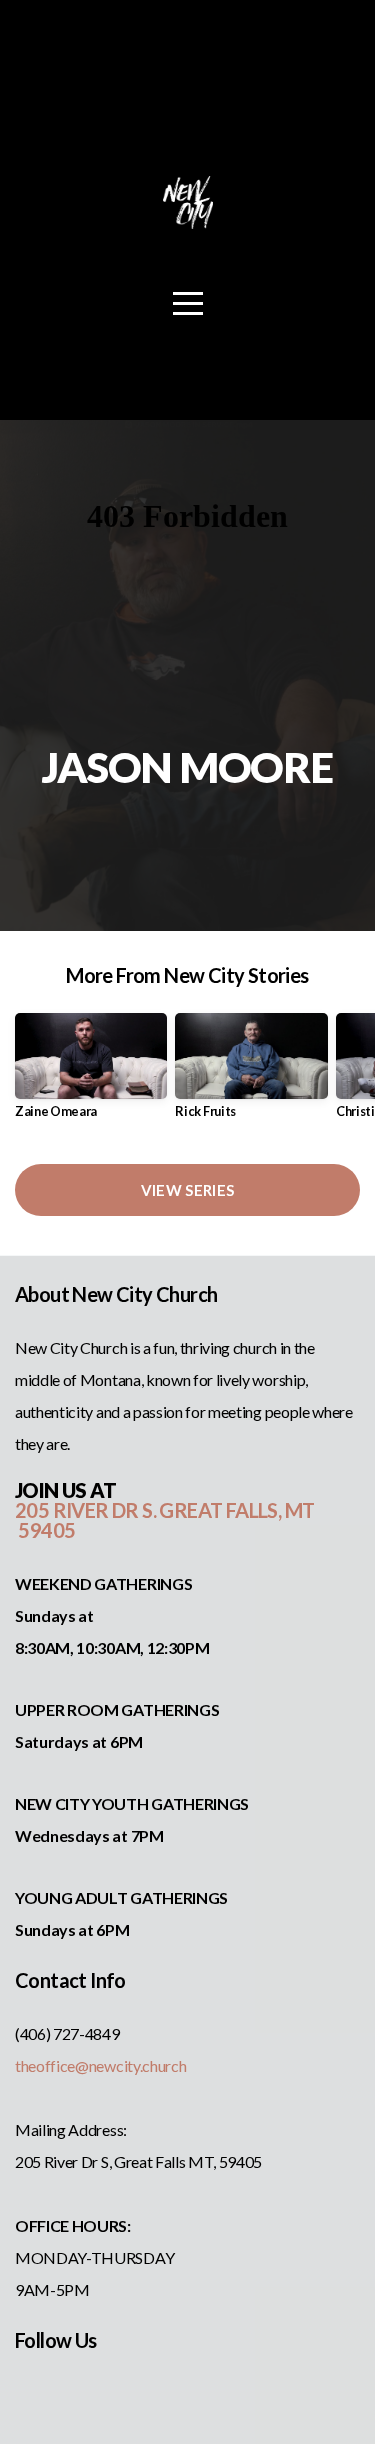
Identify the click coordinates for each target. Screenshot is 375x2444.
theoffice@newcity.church (100, 2065)
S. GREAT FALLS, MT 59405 (164, 1520)
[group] (91, 1073)
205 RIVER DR (78, 1510)
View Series (187, 1190)
